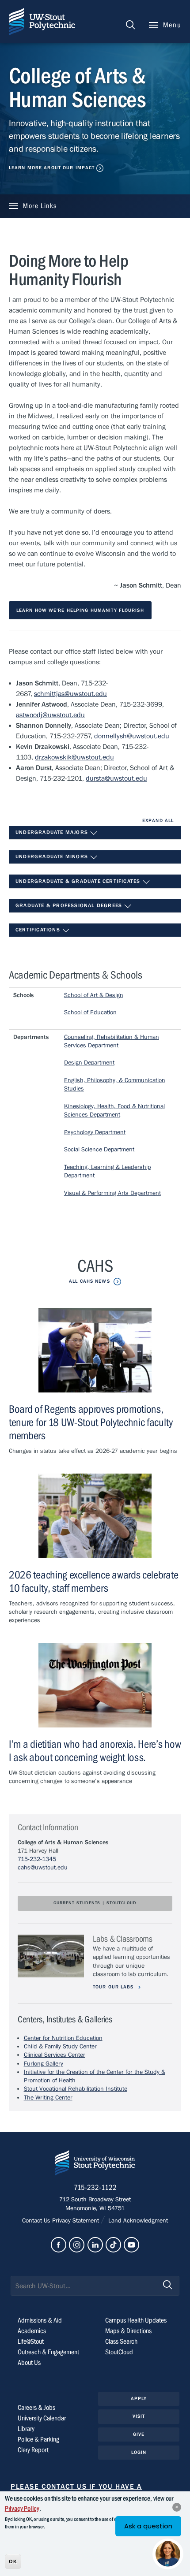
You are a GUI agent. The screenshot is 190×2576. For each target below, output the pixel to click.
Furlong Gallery (44, 2064)
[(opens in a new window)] (59, 2245)
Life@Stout (31, 2341)
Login (139, 2452)
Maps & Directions (128, 2331)
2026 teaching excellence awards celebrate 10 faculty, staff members (93, 1582)
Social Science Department (99, 1150)
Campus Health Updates (136, 2320)
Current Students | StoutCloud (95, 1903)
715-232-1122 (95, 2188)
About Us (29, 2363)
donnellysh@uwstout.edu (132, 736)
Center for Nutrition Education (63, 2038)
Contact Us (37, 2221)
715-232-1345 (37, 1859)
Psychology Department (95, 1132)
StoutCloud (119, 2352)
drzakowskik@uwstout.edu (74, 757)
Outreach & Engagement (48, 2352)
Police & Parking (38, 2439)
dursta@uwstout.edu (116, 778)
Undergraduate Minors (53, 856)
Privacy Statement (76, 2221)
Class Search (121, 2341)
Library (26, 2429)
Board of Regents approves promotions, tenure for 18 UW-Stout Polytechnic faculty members (91, 1423)
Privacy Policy (22, 2509)
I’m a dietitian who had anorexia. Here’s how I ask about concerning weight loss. (95, 1751)
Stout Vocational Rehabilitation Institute (76, 2089)
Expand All (158, 821)
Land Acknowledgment (137, 2221)
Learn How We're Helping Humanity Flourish (80, 610)
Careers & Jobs (36, 2408)
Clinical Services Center (55, 2055)
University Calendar (42, 2418)
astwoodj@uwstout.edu (50, 715)
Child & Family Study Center (60, 2047)
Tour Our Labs (114, 1987)
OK (13, 2561)
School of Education (90, 1013)
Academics (32, 2331)
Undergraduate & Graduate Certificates (79, 881)
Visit (139, 2416)
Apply (139, 2399)
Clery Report (33, 2450)
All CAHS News (89, 1281)
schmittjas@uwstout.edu (70, 694)
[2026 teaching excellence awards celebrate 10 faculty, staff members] (95, 1516)
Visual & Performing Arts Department (112, 1193)
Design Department (89, 1063)
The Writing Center (48, 2098)
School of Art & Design (94, 995)
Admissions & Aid (40, 2320)
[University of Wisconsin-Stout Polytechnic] (95, 2165)
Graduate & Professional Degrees (70, 905)
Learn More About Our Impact (52, 168)
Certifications (39, 930)
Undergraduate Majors (53, 832)
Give (139, 2434)
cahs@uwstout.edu (43, 1868)
